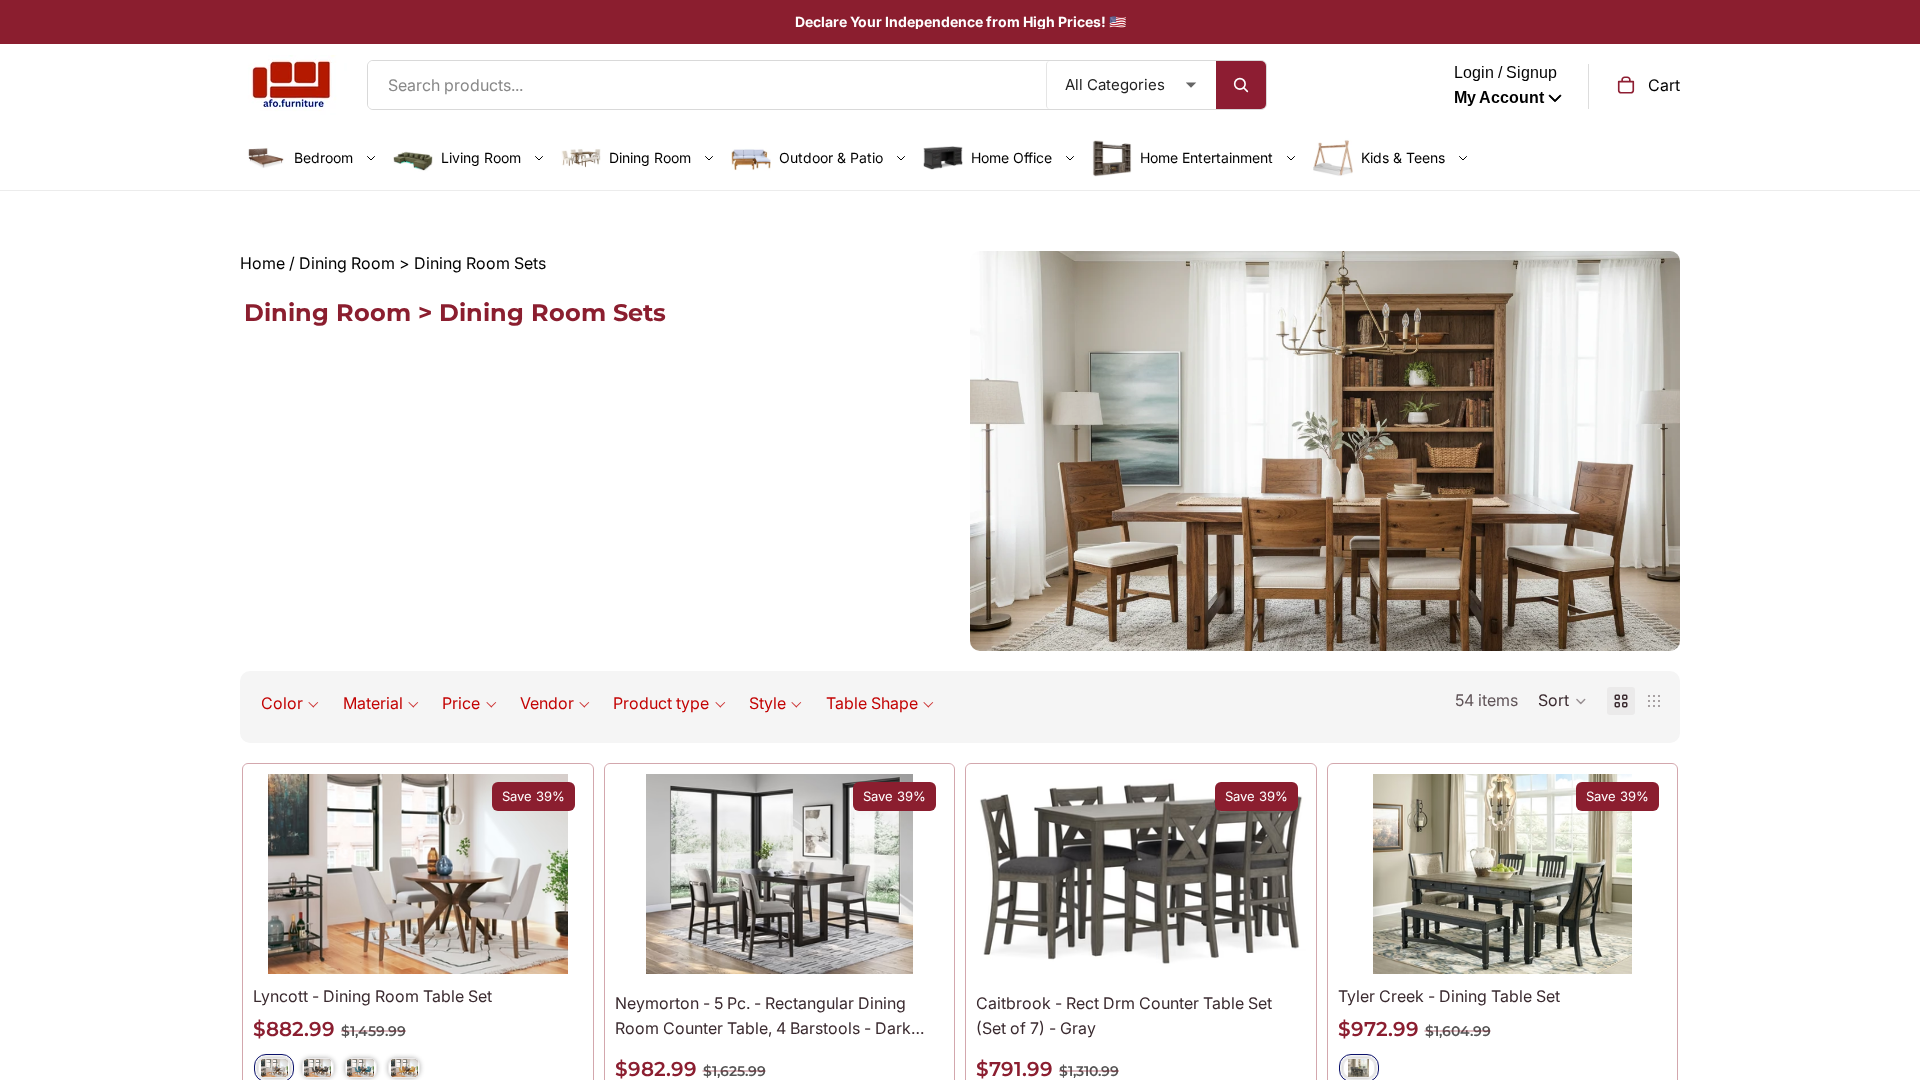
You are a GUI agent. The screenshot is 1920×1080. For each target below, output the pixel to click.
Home (262, 263)
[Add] (913, 943)
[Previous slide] (283, 874)
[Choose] (552, 943)
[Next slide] (553, 874)
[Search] (1241, 85)
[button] (290, 703)
